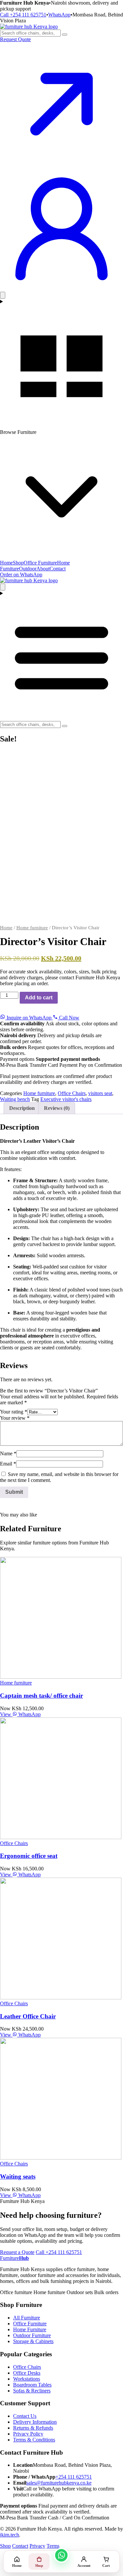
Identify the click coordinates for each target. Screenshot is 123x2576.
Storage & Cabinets (33, 2341)
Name (8, 1453)
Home (6, 563)
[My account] (61, 289)
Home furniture (32, 928)
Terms (53, 2546)
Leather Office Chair (28, 2016)
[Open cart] (3, 295)
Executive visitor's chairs (66, 1099)
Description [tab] (22, 1108)
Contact (58, 569)
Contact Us (25, 2416)
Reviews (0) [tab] (57, 1108)
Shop (18, 563)
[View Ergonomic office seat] (61, 1837)
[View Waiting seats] (61, 2158)
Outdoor (28, 569)
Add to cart (39, 998)
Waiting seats (18, 2176)
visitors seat (100, 1093)
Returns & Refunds (33, 2428)
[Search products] (65, 35)
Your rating (14, 1412)
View (6, 1714)
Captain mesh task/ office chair (41, 1696)
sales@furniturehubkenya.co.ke (59, 2483)
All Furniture (27, 2318)
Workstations (27, 2379)
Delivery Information (35, 2422)
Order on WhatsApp (21, 575)
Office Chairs (72, 1093)
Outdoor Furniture (32, 2335)
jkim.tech (10, 2535)
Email (8, 1464)
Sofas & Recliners (32, 2391)
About (43, 569)
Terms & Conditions (34, 2440)
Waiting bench (15, 1099)
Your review (15, 1418)
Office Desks (27, 2373)
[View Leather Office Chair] (61, 1998)
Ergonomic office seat (29, 1856)
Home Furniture (30, 2329)
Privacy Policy (28, 2434)
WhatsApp (59, 15)
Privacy (37, 2546)
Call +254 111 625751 (23, 15)
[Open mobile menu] (61, 656)
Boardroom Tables (32, 2385)
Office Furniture (40, 563)
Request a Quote (17, 2252)
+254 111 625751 (74, 2477)
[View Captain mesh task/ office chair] (61, 1677)
